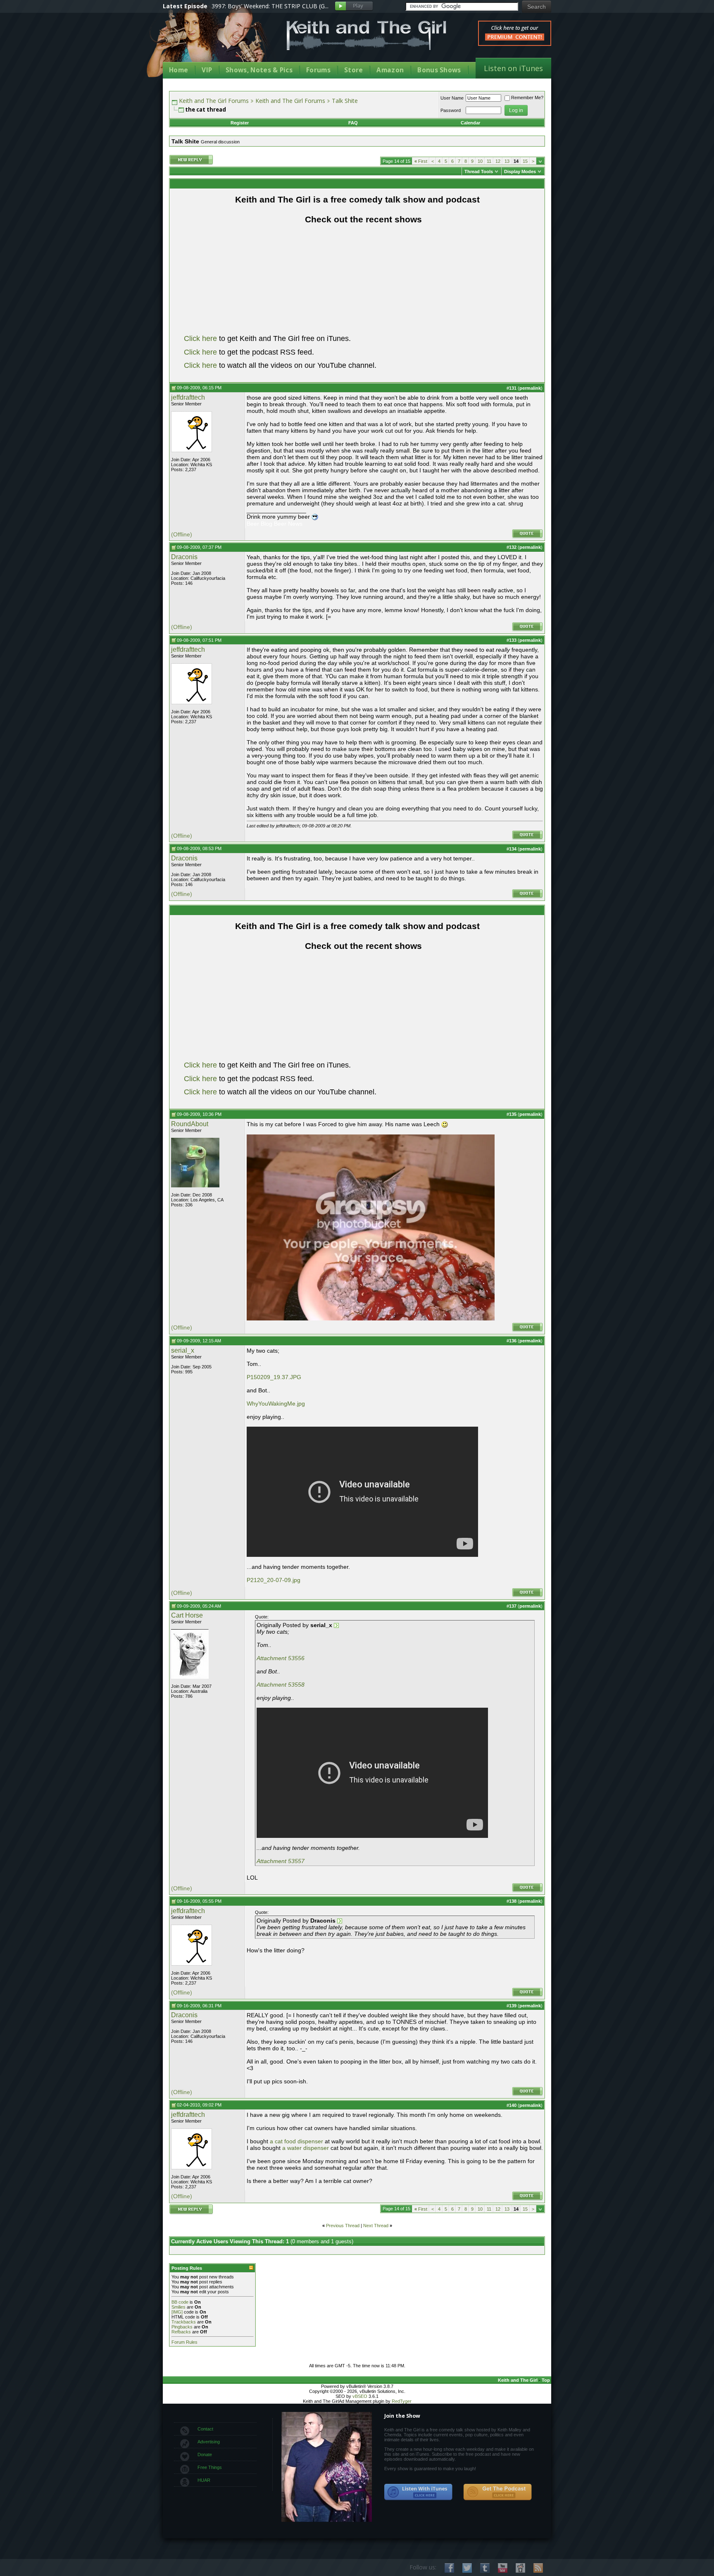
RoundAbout (190, 1124)
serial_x (183, 1350)
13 (507, 161)
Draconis (184, 557)
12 (498, 161)
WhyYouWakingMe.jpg (276, 1404)
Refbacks (181, 2332)
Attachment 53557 (281, 1861)
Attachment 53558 (281, 1685)
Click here (200, 338)
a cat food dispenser (296, 2141)
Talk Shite (345, 101)
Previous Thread (343, 2226)
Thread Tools (479, 172)
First (421, 161)
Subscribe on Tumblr (485, 2568)
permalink (530, 388)
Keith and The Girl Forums (214, 101)
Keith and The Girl (518, 2380)
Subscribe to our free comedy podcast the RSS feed (497, 2492)
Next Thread (376, 2226)
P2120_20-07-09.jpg (274, 1580)
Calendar (470, 123)
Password (451, 110)
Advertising (209, 2442)
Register (240, 123)
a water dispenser (306, 2148)
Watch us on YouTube (503, 2568)
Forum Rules (184, 2342)
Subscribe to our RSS (538, 2568)
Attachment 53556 (281, 1658)
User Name (452, 98)
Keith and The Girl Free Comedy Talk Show (367, 35)
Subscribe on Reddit (520, 2568)
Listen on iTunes (513, 68)
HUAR (204, 2480)
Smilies (178, 2307)
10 (480, 161)
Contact (205, 2429)
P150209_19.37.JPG (274, 1377)
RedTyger (402, 2401)
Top (546, 2380)
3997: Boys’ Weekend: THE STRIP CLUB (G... (270, 6)
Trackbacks (184, 2322)
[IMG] (177, 2312)
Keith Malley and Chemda (211, 42)
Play (354, 6)
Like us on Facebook (449, 2568)
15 (525, 161)
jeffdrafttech (188, 397)
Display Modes (520, 172)
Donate (205, 2454)
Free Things (210, 2467)
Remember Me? (527, 98)
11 (489, 161)
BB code (180, 2302)
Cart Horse (187, 1615)
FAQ (353, 123)
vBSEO (360, 2396)
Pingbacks (182, 2327)
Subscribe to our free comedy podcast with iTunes (419, 2492)
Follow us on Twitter (467, 2568)
